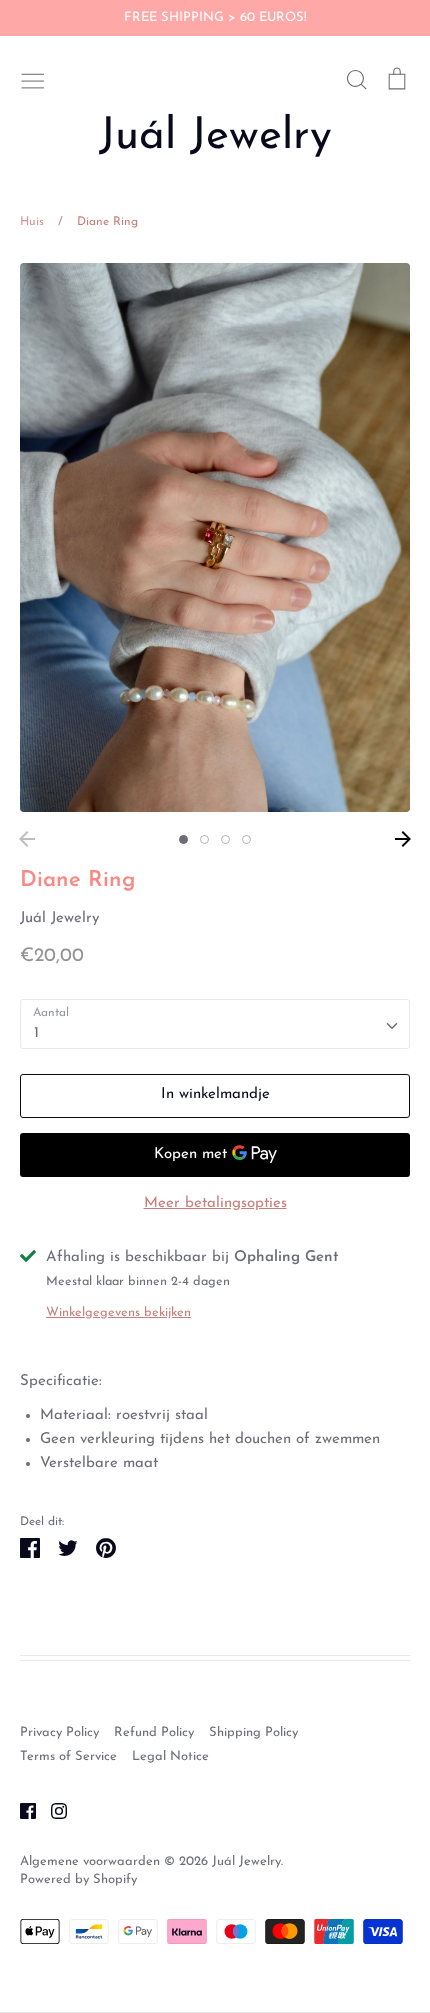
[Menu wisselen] (33, 79)
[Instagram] (51, 1810)
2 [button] (204, 839)
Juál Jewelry (215, 137)
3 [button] (225, 839)
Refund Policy (154, 1732)
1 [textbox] (36, 1033)
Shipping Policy (253, 1732)
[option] (215, 538)
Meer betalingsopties (215, 1203)
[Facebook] (20, 1810)
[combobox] (215, 1024)
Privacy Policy (59, 1732)
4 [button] (246, 839)
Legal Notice (170, 1756)
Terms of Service (68, 1756)
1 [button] (183, 839)
